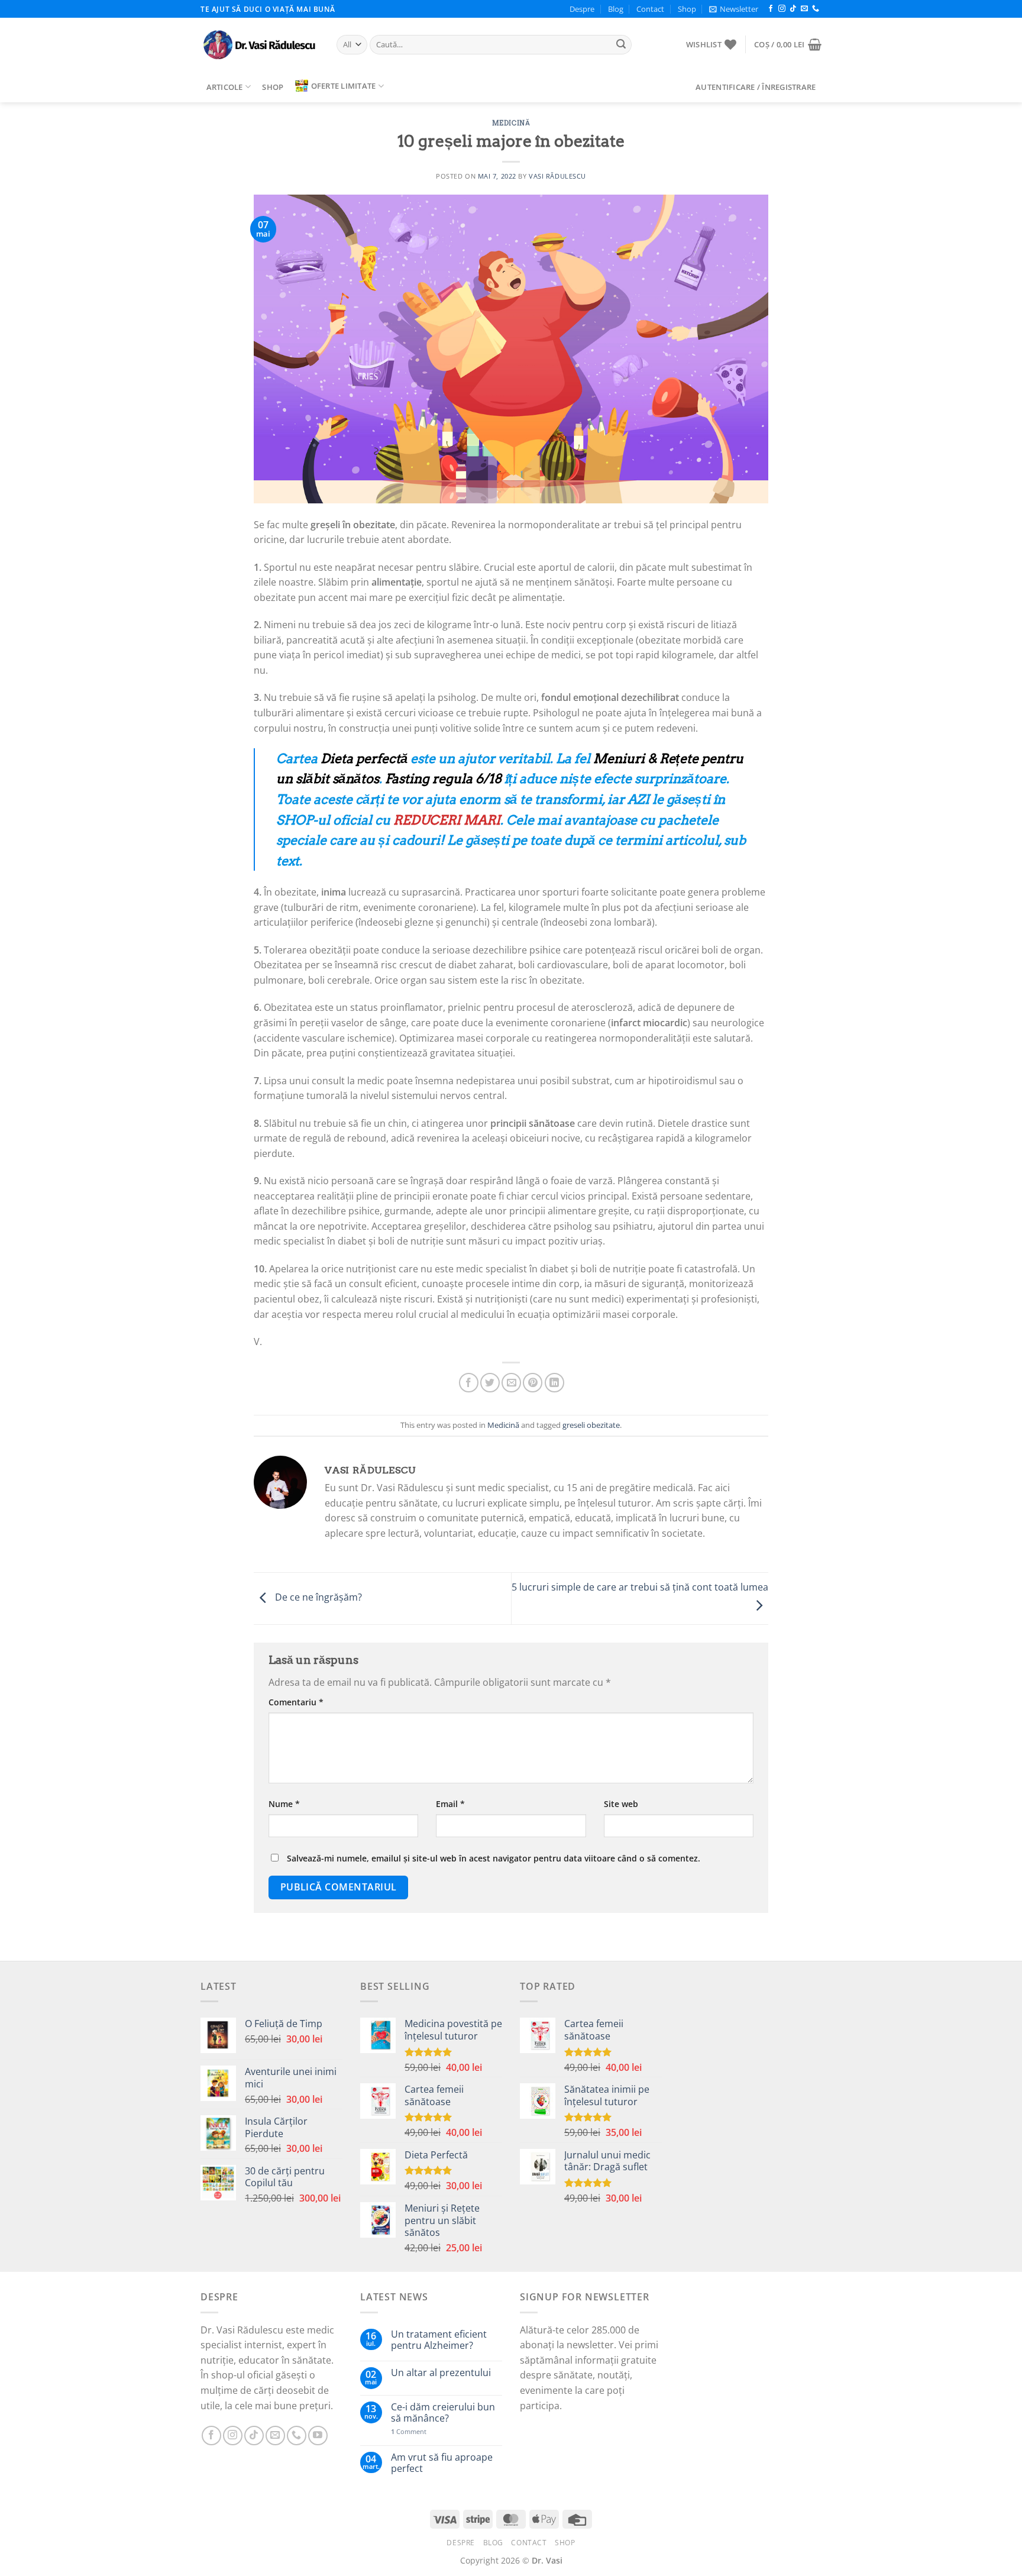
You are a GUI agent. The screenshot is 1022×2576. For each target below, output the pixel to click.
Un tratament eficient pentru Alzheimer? (439, 2340)
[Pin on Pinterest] (533, 1383)
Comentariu (296, 1702)
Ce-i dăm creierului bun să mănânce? (443, 2413)
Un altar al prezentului (441, 2373)
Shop (687, 9)
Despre (582, 9)
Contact (650, 9)
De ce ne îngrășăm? (317, 1598)
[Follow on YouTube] (318, 2436)
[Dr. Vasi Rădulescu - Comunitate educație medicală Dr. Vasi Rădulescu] (260, 45)
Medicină (511, 123)
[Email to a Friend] (511, 1383)
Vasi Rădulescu (557, 176)
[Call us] (816, 9)
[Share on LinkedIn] (554, 1383)
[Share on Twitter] (490, 1383)
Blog (616, 9)
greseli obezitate (591, 1425)
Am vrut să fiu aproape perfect (442, 2463)
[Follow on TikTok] (793, 9)
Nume (284, 1804)
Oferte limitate (344, 86)
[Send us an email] (804, 9)
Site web (621, 1804)
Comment (409, 2431)
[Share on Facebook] (469, 1383)
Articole (225, 87)
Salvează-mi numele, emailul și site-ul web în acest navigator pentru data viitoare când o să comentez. (494, 1858)
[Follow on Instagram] (782, 9)
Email (450, 1804)
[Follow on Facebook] (771, 9)
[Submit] (621, 45)
